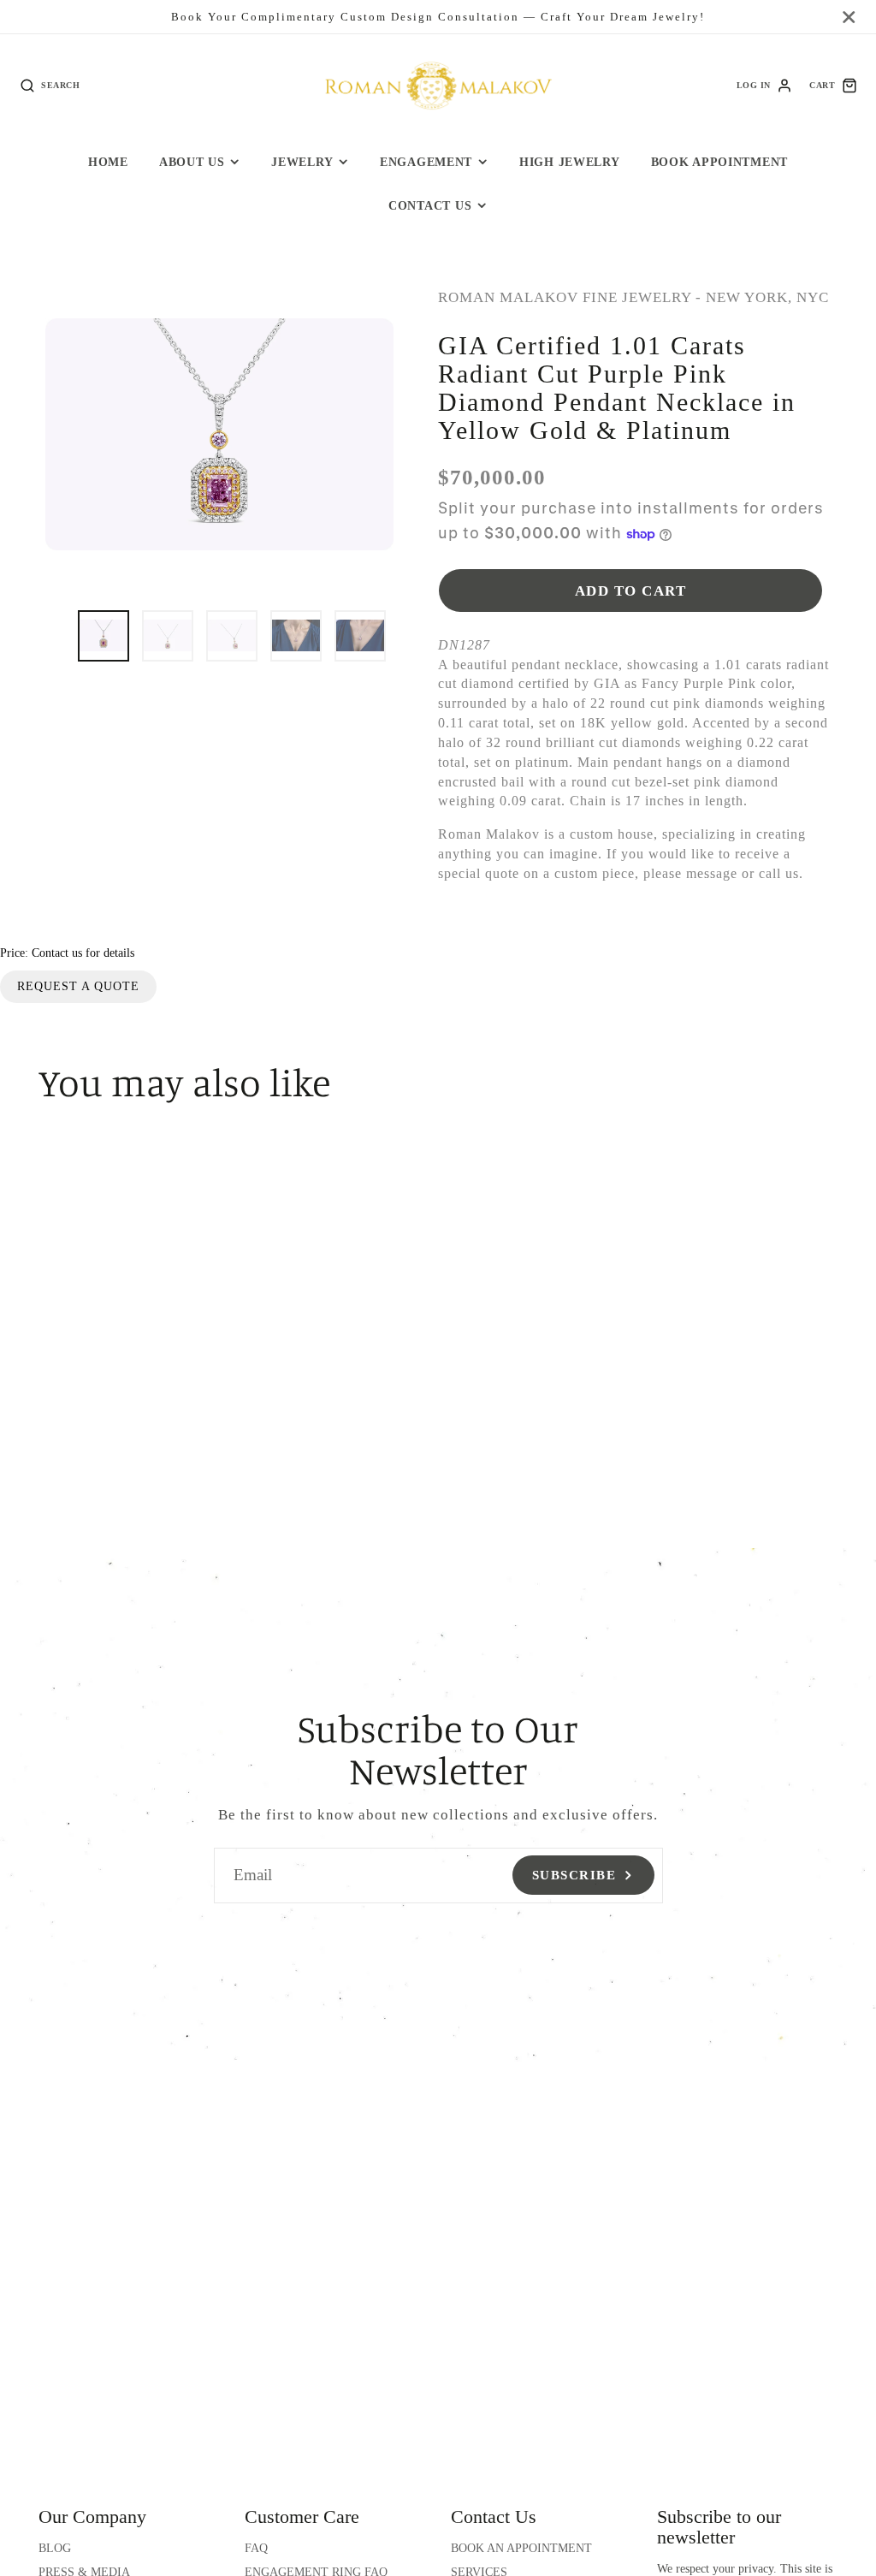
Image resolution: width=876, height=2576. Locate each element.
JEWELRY (302, 162)
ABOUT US (192, 162)
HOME (108, 162)
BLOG (55, 2548)
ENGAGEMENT (426, 162)
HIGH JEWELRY (570, 162)
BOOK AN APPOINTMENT (521, 2548)
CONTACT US (430, 205)
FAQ (256, 2548)
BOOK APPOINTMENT (720, 162)
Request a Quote (78, 986)
